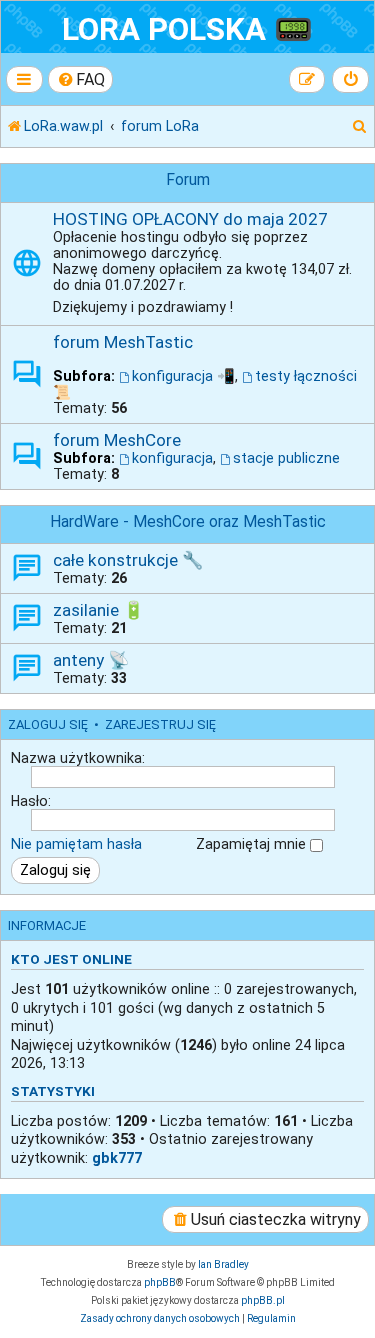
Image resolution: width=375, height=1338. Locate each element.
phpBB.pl (263, 1300)
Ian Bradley (223, 1264)
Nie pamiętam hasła (76, 844)
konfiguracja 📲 (183, 376)
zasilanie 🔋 (98, 610)
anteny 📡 (91, 660)
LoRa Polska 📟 (187, 29)
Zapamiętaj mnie (253, 844)
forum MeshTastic (123, 342)
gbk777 (117, 1158)
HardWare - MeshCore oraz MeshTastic (188, 522)
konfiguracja (172, 458)
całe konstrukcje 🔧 (128, 560)
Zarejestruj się (160, 724)
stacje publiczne (286, 458)
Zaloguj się (48, 724)
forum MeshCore (117, 440)
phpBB (160, 1282)
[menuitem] (81, 79)
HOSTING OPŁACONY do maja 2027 (190, 219)
